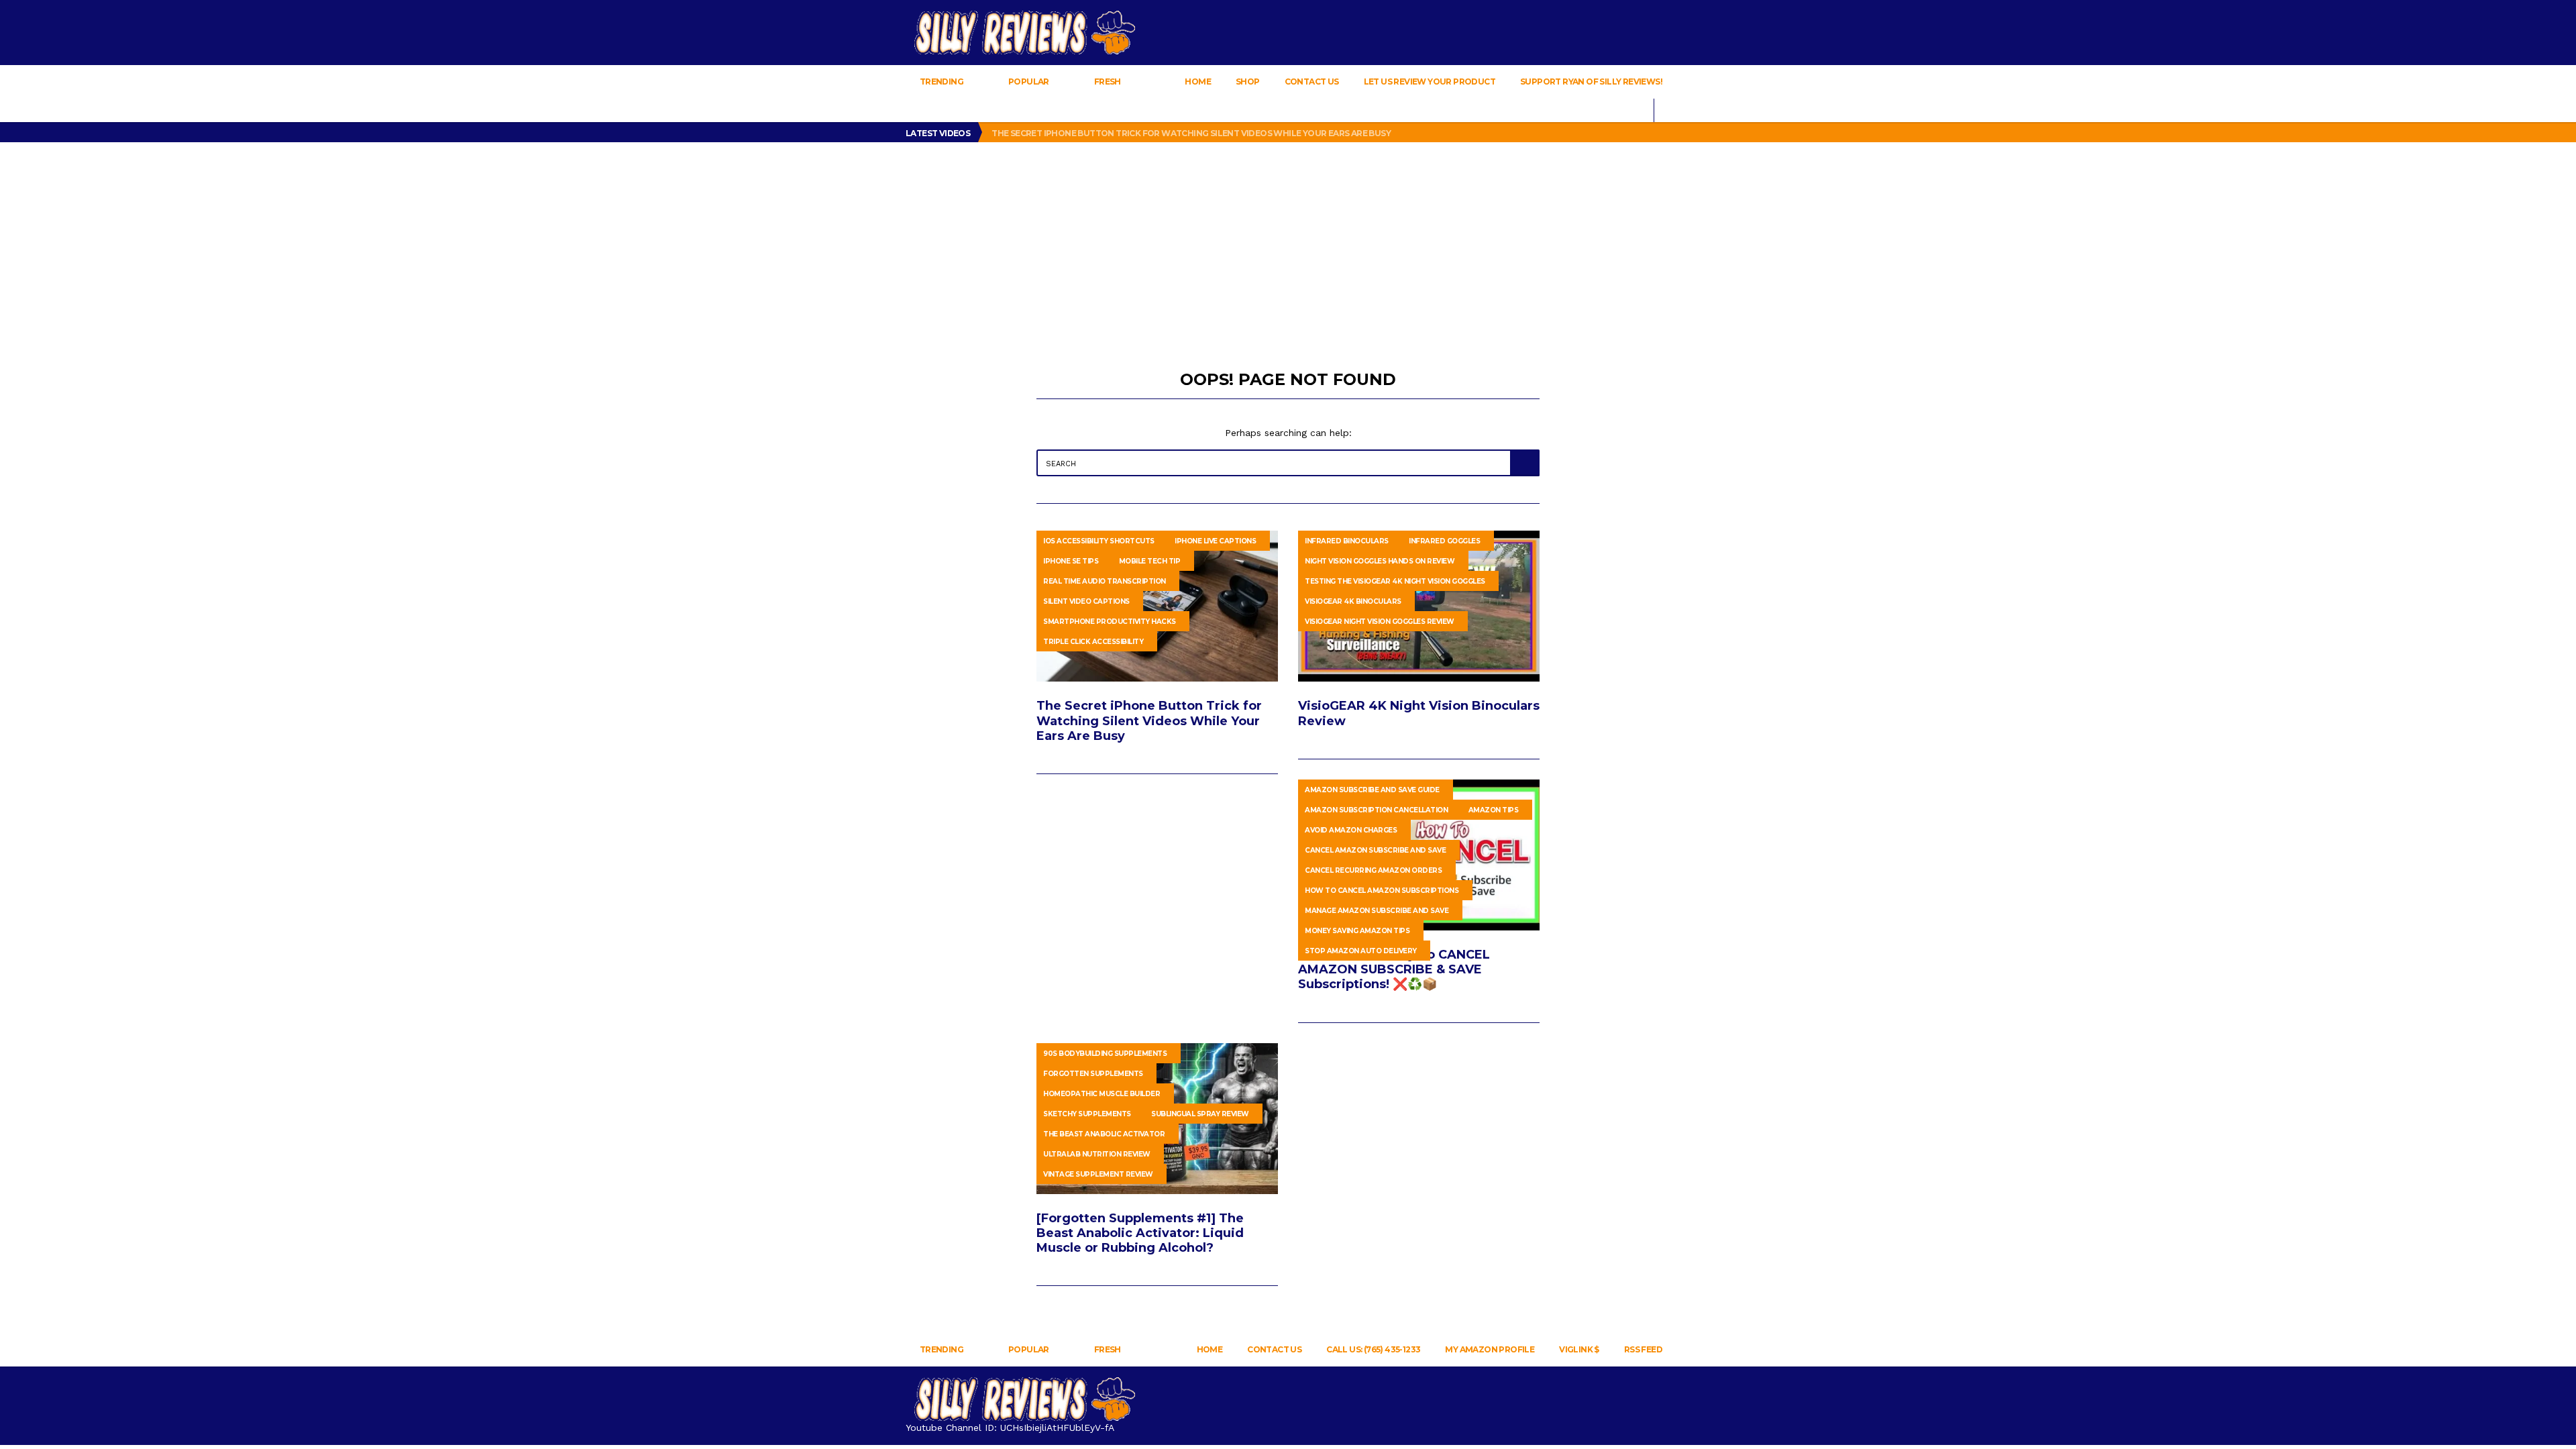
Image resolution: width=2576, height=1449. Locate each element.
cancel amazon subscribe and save (1375, 850)
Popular (1029, 82)
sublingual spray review (1200, 1114)
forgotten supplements (1093, 1074)
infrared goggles (1444, 541)
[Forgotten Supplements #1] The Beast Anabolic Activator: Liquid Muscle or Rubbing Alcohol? (1140, 1233)
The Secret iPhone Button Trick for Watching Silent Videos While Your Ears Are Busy (1192, 133)
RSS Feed (1643, 1349)
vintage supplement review (1098, 1174)
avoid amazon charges (1351, 830)
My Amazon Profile (1490, 1349)
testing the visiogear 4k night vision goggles (1395, 581)
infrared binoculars (1347, 541)
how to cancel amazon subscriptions (1382, 891)
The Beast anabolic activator (1104, 1134)
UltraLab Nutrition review (1097, 1154)
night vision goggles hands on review (1380, 561)
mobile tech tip (1150, 561)
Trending (941, 82)
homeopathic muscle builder (1102, 1094)
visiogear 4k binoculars (1353, 601)
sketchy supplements (1087, 1114)
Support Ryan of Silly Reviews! (1591, 82)
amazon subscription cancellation (1376, 810)
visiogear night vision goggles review (1380, 622)
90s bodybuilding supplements (1105, 1054)
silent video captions (1086, 601)
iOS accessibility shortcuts (1099, 541)
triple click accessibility (1093, 642)
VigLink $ (1579, 1349)
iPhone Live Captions (1215, 541)
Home (1198, 82)
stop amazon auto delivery (1361, 951)
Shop (1248, 82)
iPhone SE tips (1071, 561)
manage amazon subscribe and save (1377, 911)
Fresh (1107, 82)
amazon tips (1494, 810)
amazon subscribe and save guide (1372, 790)
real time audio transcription (1105, 581)
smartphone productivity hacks (1110, 622)
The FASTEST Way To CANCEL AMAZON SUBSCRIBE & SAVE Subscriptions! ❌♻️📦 (1394, 969)
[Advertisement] (1288, 243)
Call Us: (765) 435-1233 (1373, 1349)
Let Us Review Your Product (1430, 82)
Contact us (1312, 82)
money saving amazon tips (1357, 931)
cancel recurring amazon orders (1373, 870)
